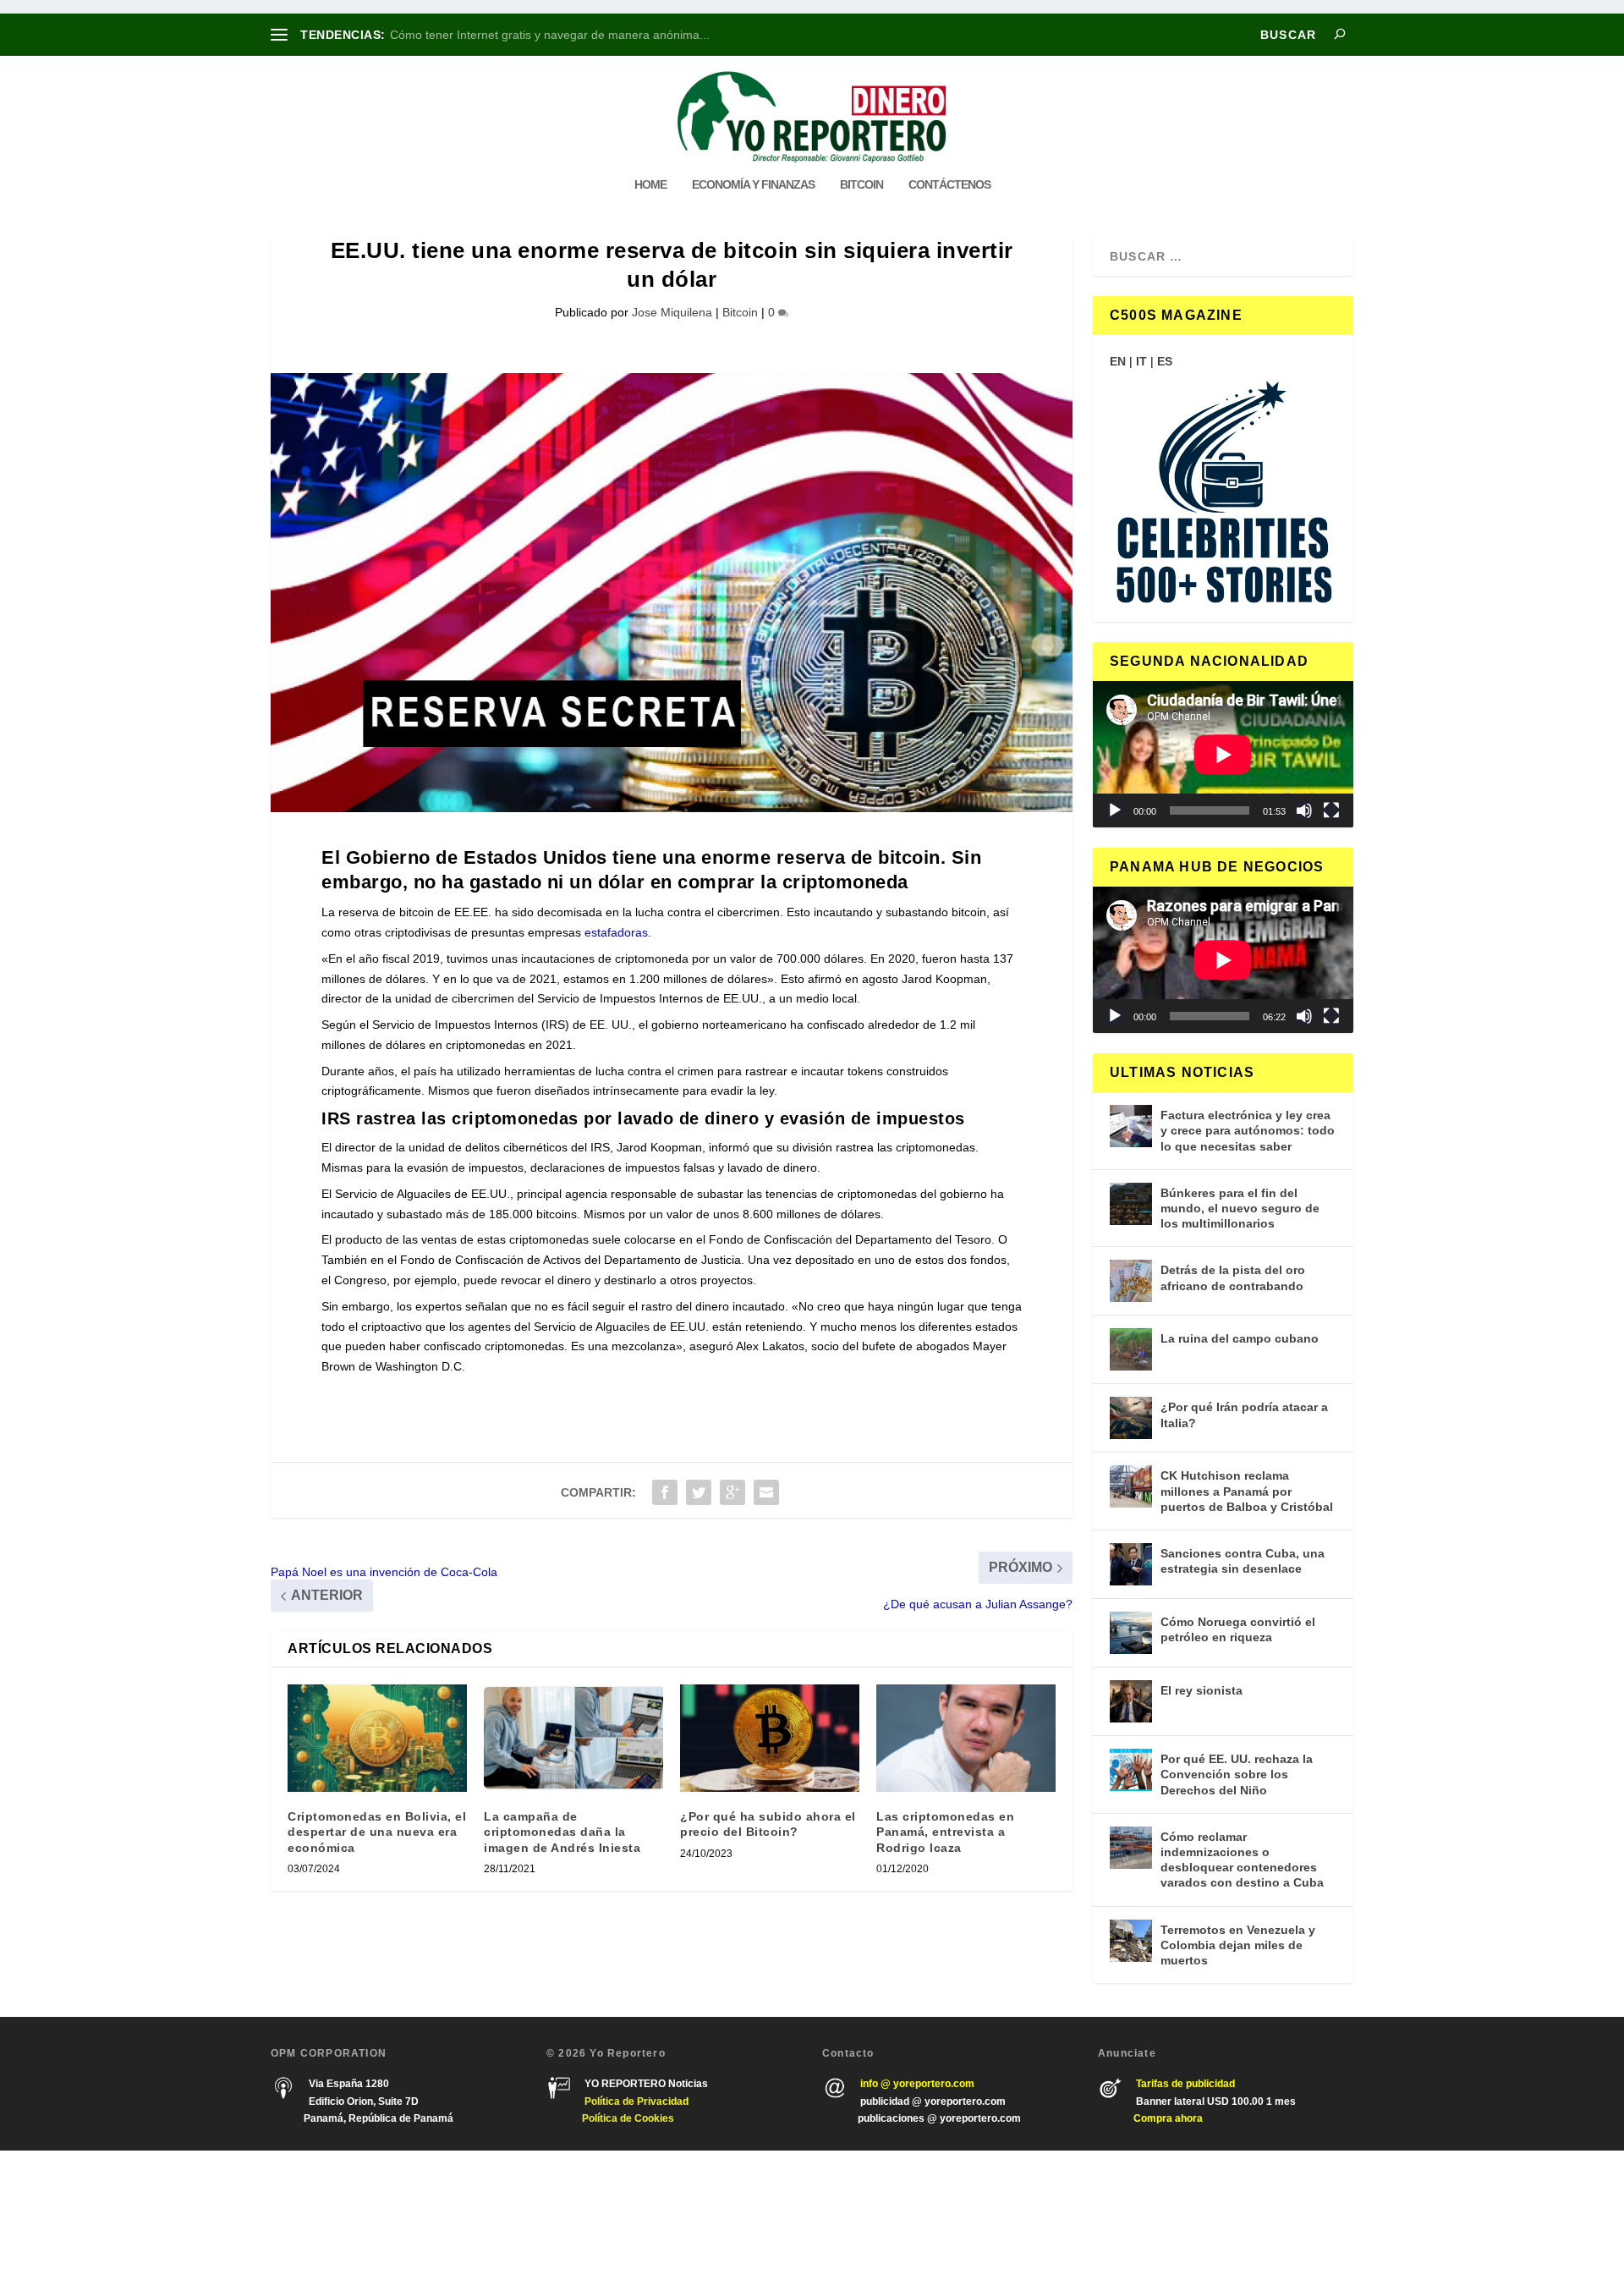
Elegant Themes (370, 2215)
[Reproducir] (1115, 810)
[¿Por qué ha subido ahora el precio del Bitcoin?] (770, 1738)
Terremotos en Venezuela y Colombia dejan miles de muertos (1238, 1945)
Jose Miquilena (672, 312)
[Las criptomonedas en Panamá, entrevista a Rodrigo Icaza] (966, 1738)
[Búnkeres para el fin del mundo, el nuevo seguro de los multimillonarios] (1131, 1204)
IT (1141, 361)
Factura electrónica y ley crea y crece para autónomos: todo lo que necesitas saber (1248, 1130)
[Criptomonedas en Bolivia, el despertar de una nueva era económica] (377, 1738)
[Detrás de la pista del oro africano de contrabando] (1131, 1281)
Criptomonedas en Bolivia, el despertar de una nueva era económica (377, 1832)
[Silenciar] (1304, 810)
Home (650, 184)
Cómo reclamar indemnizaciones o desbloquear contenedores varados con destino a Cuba (1242, 1860)
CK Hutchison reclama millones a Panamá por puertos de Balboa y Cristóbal (1247, 1491)
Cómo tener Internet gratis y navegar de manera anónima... (550, 35)
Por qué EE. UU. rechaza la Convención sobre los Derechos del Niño (1237, 1774)
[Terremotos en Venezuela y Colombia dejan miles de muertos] (1131, 1941)
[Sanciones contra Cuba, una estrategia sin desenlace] (1131, 1564)
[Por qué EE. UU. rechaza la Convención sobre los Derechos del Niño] (1131, 1770)
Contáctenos (949, 184)
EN (1118, 361)
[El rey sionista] (1131, 1701)
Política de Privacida (634, 2101)
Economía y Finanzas (753, 184)
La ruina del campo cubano (1240, 1338)
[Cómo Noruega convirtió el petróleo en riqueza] (1131, 1633)
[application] (1223, 754)
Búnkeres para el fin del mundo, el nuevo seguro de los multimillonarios (1240, 1208)
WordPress (514, 2215)
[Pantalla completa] (1331, 810)
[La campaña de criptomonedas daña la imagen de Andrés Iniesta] (573, 1738)
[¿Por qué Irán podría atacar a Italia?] (1131, 1418)
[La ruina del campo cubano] (1131, 1349)
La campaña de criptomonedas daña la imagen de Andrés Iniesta (562, 1832)
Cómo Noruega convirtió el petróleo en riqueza (1238, 1629)
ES (1165, 361)
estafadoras (616, 932)
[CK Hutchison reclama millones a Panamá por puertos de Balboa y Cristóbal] (1131, 1486)
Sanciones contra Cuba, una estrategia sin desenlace (1243, 1561)
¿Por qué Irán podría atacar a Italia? (1244, 1415)
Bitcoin (861, 184)
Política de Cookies (628, 2118)
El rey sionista (1202, 1690)
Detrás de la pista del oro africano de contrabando (1233, 1277)
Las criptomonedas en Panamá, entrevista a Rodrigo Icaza (945, 1832)
